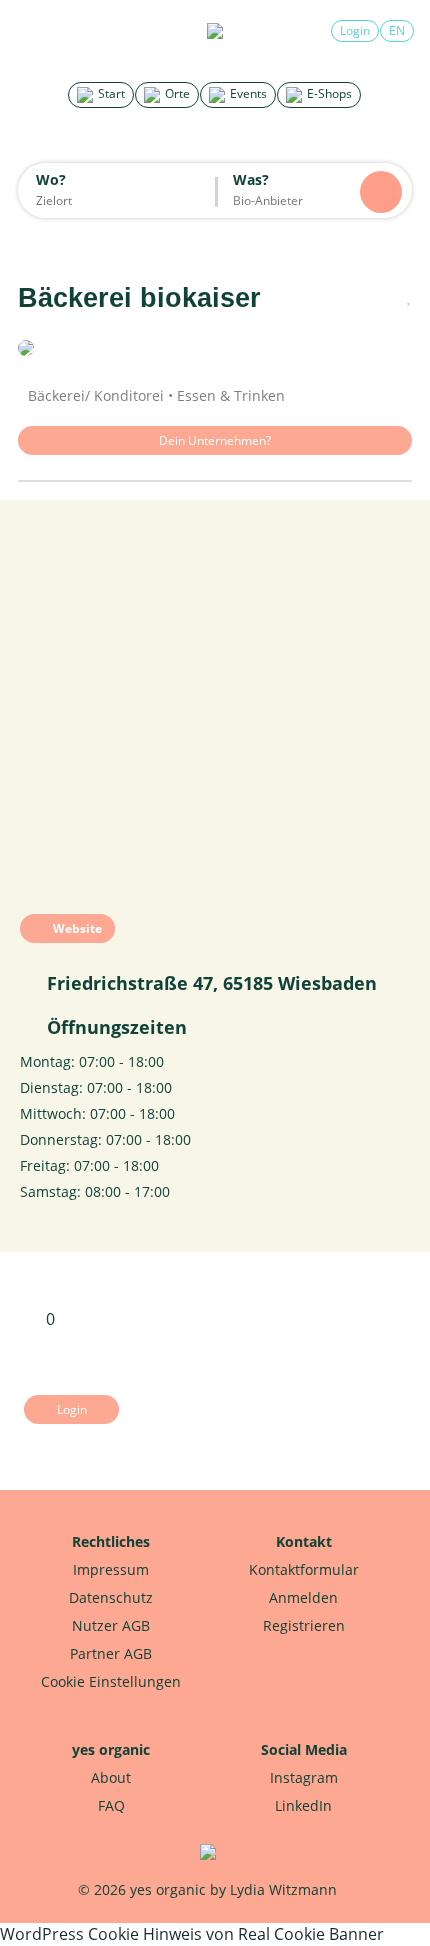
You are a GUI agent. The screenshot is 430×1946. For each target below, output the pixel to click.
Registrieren (304, 1625)
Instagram (304, 1777)
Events (247, 93)
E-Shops (328, 93)
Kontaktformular (304, 1569)
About (111, 1777)
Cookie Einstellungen (111, 1681)
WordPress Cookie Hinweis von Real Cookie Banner (192, 1934)
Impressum (111, 1569)
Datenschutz (111, 1597)
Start (110, 93)
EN (397, 30)
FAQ (111, 1805)
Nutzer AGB (111, 1625)
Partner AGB (111, 1653)
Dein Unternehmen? (215, 440)
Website (76, 928)
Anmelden (303, 1597)
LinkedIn (303, 1805)
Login (355, 30)
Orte (176, 93)
